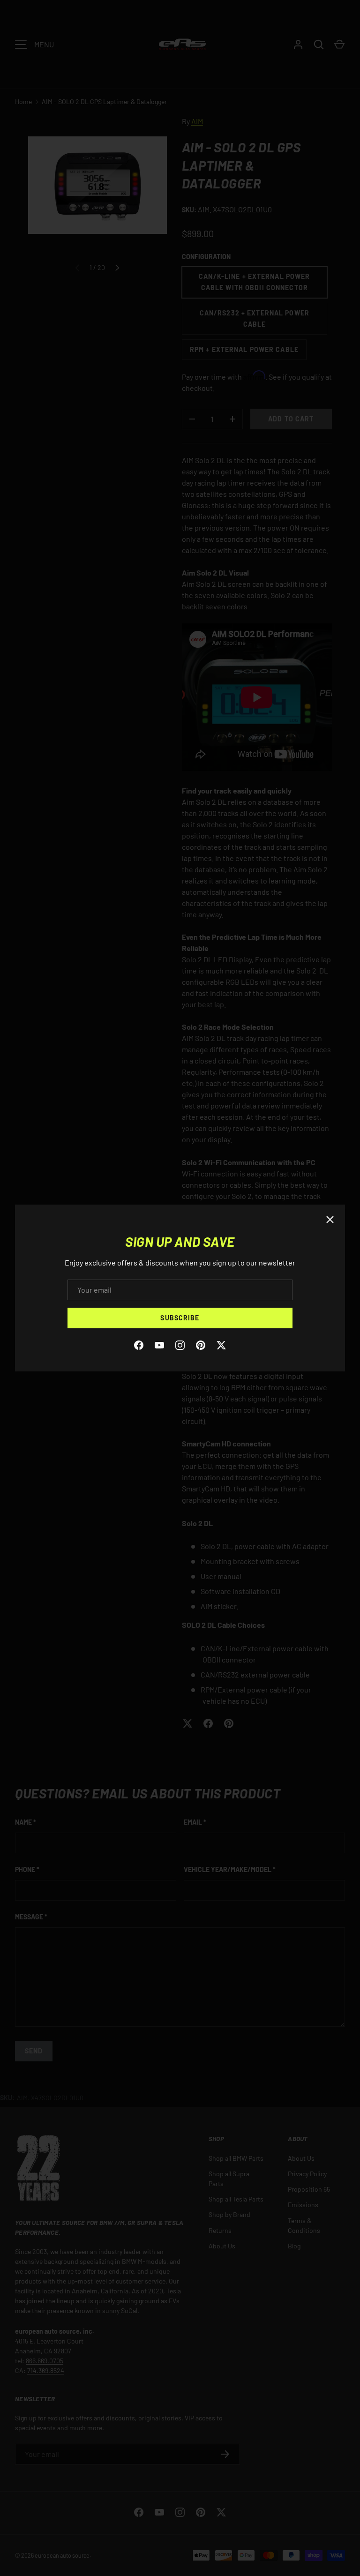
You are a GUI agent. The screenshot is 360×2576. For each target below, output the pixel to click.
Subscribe (180, 1318)
